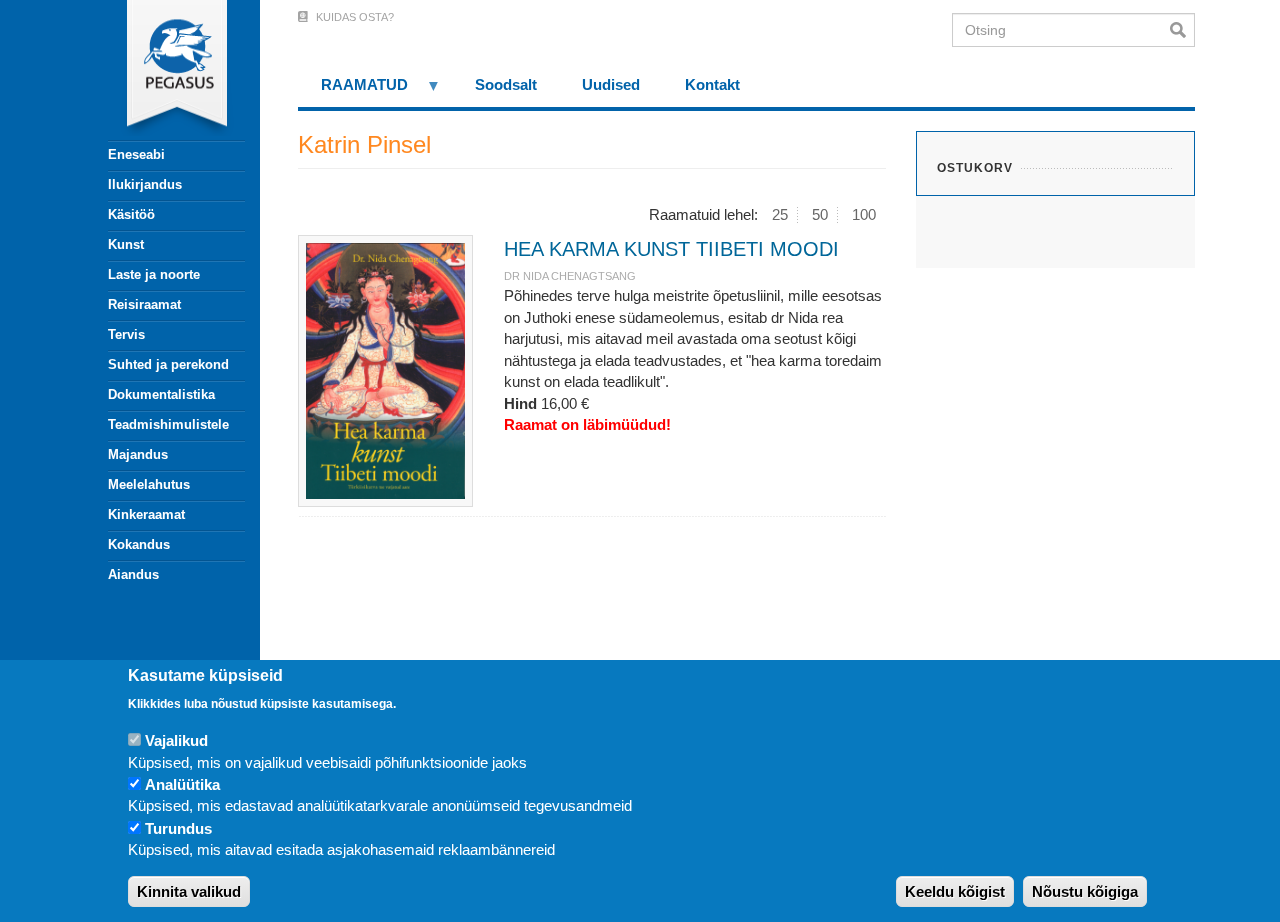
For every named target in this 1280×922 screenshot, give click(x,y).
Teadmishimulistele (168, 424)
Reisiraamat (144, 304)
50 (820, 214)
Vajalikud (176, 740)
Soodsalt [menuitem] (506, 84)
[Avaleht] (165, 70)
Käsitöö (131, 214)
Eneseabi (136, 154)
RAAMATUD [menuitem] (353, 91)
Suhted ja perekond (168, 364)
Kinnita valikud (189, 891)
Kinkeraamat (146, 514)
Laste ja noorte (154, 274)
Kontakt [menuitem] (712, 84)
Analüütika (182, 784)
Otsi (1182, 30)
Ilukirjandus (145, 184)
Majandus (138, 454)
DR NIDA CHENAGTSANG (570, 276)
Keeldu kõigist (955, 891)
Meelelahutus (149, 484)
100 (864, 214)
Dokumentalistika (161, 394)
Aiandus (133, 574)
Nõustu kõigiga (1085, 891)
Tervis (126, 334)
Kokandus (139, 544)
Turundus (178, 828)
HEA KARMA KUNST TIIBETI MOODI (671, 249)
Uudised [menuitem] (611, 84)
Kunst (126, 244)
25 (780, 214)
